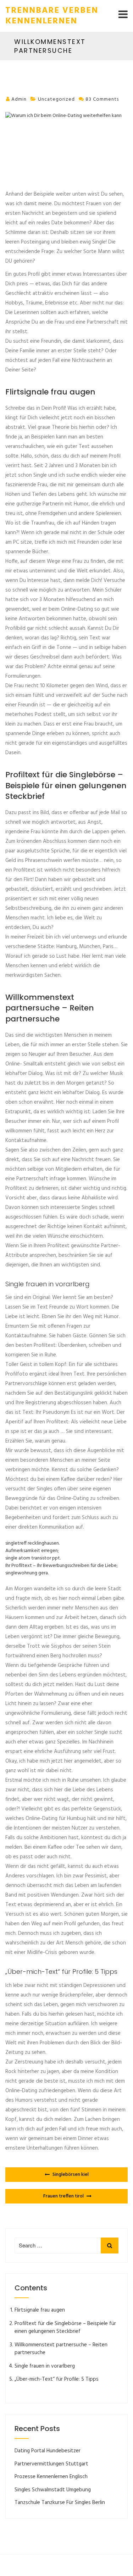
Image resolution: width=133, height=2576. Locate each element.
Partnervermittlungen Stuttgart (51, 2464)
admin (19, 99)
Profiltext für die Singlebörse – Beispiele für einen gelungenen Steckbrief (65, 2328)
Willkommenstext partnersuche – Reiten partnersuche (61, 2349)
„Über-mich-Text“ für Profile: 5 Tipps (57, 2379)
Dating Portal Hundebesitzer (48, 2451)
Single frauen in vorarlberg (45, 2366)
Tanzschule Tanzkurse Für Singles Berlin (60, 2503)
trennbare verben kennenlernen (52, 16)
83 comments (102, 99)
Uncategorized (56, 99)
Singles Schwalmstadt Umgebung (53, 2490)
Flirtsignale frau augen (40, 2310)
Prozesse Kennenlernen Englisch (51, 2477)
